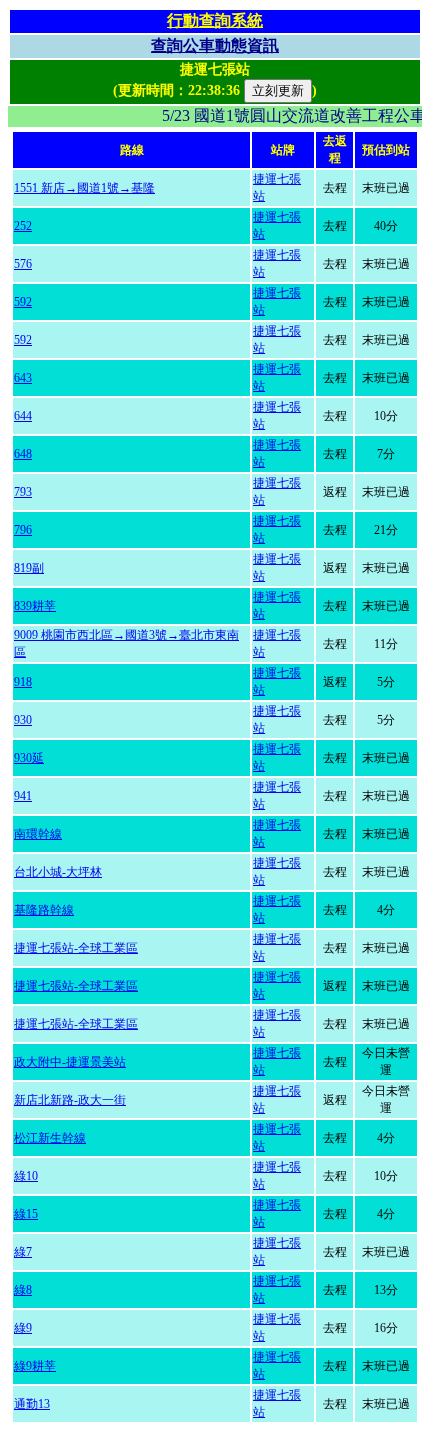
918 (23, 682)
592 (23, 302)
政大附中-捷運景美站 (70, 1062)
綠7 (23, 1252)
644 (23, 416)
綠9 (23, 1328)
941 (23, 796)
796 (23, 530)
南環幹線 (38, 834)
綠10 (26, 1176)
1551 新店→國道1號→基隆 (84, 188)
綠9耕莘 (35, 1366)
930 (23, 720)
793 (23, 492)
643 (23, 378)
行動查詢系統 (215, 20)
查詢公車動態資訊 (215, 45)
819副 (29, 568)
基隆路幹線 (44, 910)
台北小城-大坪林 (58, 872)
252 (23, 226)
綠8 (23, 1290)
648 (23, 454)
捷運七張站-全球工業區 (76, 948)
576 (23, 264)
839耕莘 (35, 606)
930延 (29, 758)
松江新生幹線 (50, 1138)
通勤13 (32, 1404)
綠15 (26, 1214)
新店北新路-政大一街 (70, 1100)
